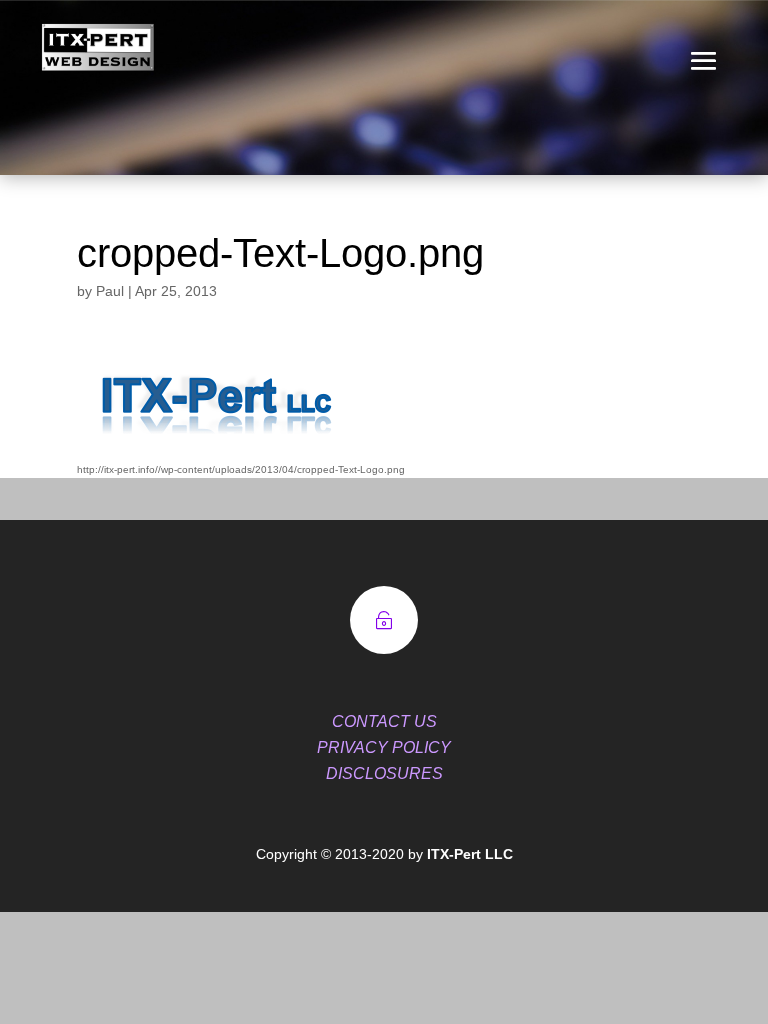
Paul (110, 291)
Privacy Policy (384, 747)
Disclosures (384, 773)
